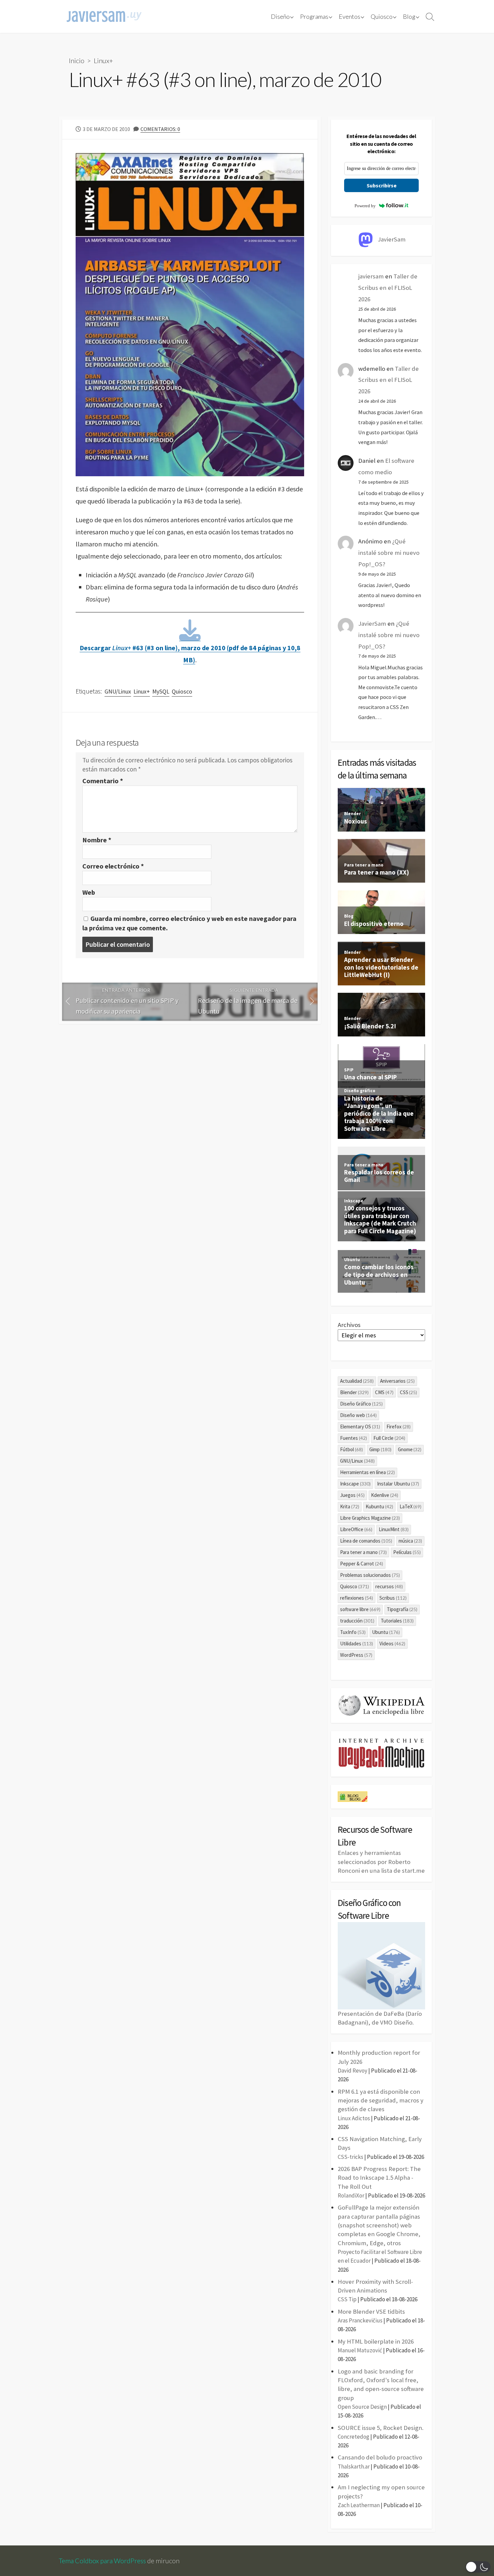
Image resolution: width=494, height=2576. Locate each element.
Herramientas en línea (367, 1472)
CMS (384, 1392)
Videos (392, 1644)
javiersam (371, 276)
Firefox (399, 1427)
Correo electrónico (113, 866)
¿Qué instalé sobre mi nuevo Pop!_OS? (389, 553)
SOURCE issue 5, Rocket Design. (381, 2428)
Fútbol (352, 1449)
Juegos (352, 1495)
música (410, 1541)
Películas (407, 1552)
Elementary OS (360, 1427)
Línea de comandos (366, 1541)
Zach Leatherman (359, 2505)
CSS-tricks (351, 2157)
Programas (314, 16)
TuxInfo (353, 1632)
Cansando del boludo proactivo (380, 2457)
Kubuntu (379, 1506)
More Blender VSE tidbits (371, 2312)
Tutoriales (397, 1621)
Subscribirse (382, 185)
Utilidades (357, 1644)
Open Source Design (362, 2407)
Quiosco (382, 16)
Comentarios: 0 (160, 129)
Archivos (349, 1325)
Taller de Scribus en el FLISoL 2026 (388, 288)
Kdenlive (385, 1495)
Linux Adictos (354, 2118)
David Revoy (353, 2071)
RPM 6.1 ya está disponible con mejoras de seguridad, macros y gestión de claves (381, 2100)
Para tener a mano (363, 1552)
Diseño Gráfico (361, 1404)
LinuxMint (394, 1529)
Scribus (393, 1598)
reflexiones (357, 1598)
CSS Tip (347, 2299)
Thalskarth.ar (354, 2467)
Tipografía (402, 1609)
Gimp (380, 1449)
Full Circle (389, 1438)
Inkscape (355, 1484)
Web (89, 892)
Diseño (280, 16)
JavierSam (372, 624)
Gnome (410, 1449)
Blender (354, 1392)
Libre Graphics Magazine (370, 1518)
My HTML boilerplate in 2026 (376, 2341)
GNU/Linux (118, 692)
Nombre (97, 840)
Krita (350, 1506)
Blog (409, 16)
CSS (409, 1392)
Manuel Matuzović (360, 2350)
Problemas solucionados (370, 1575)
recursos (389, 1586)
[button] (478, 2567)
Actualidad (357, 1381)
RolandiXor (351, 2195)
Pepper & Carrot (362, 1564)
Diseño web (358, 1415)
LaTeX (411, 1506)
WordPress (356, 1655)
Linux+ (103, 60)
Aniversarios (397, 1381)
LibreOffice (356, 1529)
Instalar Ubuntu (398, 1484)
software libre (360, 1609)
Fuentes (354, 1438)
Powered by (365, 206)
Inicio (77, 60)
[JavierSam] (104, 16)
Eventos (349, 16)
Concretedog (354, 2437)
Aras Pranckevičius (360, 2320)
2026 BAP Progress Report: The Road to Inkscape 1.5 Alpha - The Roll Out (379, 2178)
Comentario (103, 781)
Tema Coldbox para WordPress (102, 2561)
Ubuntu (386, 1632)
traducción (357, 1621)
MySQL (161, 692)
